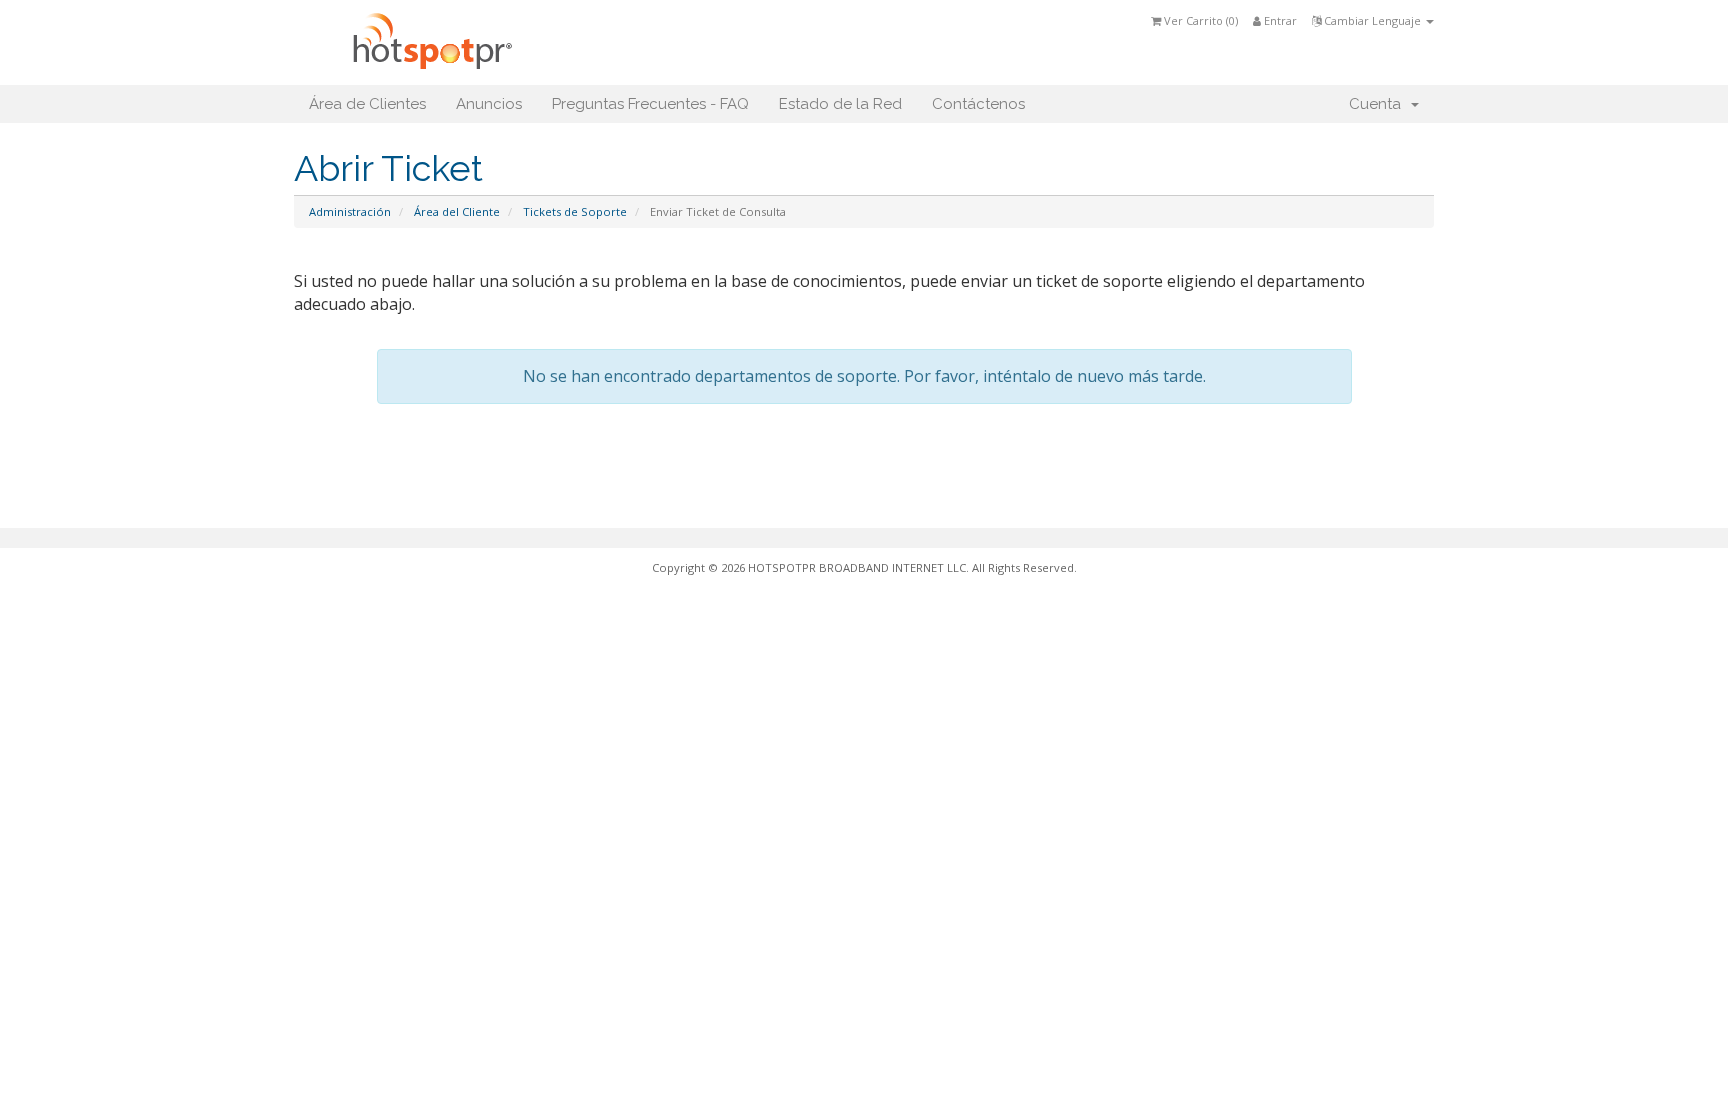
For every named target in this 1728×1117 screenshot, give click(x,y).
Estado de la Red (840, 104)
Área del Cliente (457, 211)
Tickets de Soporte (575, 211)
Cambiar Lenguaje (1372, 20)
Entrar (1279, 20)
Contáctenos (978, 104)
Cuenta (1379, 104)
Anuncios (489, 104)
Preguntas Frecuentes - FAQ (650, 104)
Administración (350, 211)
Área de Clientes (367, 104)
